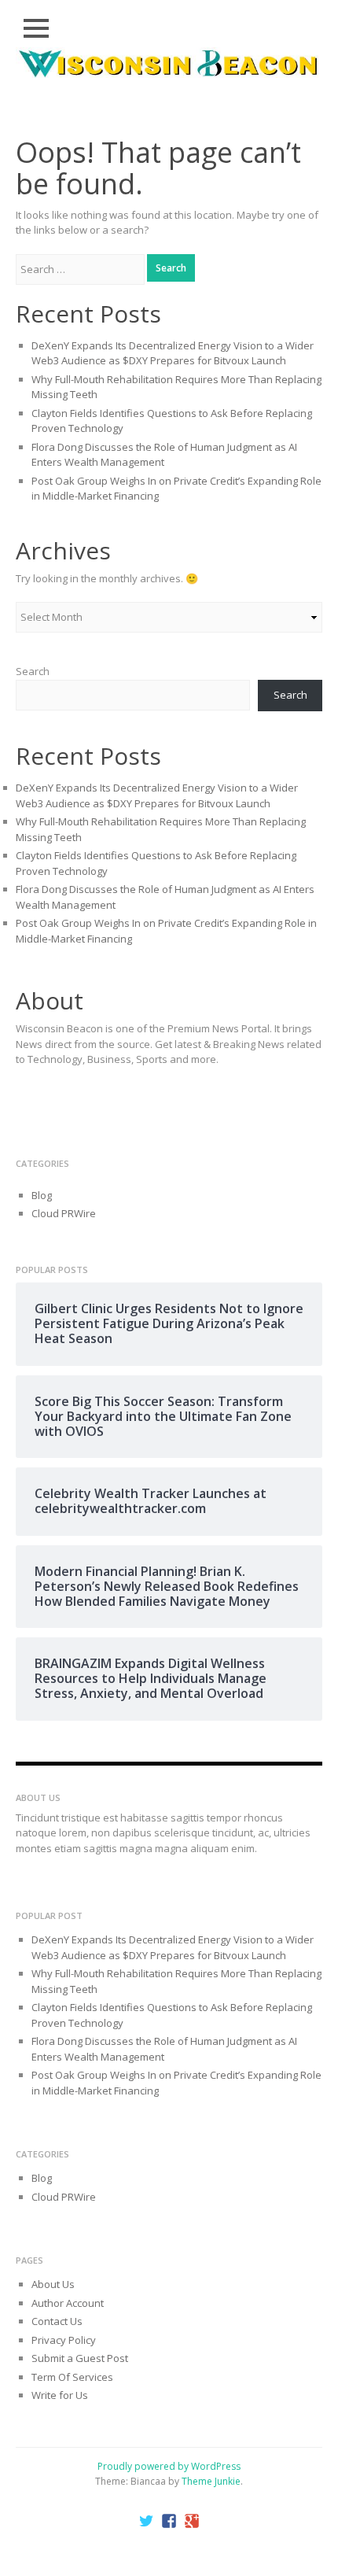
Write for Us (60, 2395)
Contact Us (57, 2321)
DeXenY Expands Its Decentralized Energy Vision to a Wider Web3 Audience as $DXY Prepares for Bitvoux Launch (173, 353)
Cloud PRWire (64, 1213)
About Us (53, 2284)
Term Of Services (72, 2377)
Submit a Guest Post (80, 2358)
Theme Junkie (211, 2481)
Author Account (68, 2303)
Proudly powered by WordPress (169, 2466)
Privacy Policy (64, 2340)
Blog (42, 1195)
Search (33, 671)
